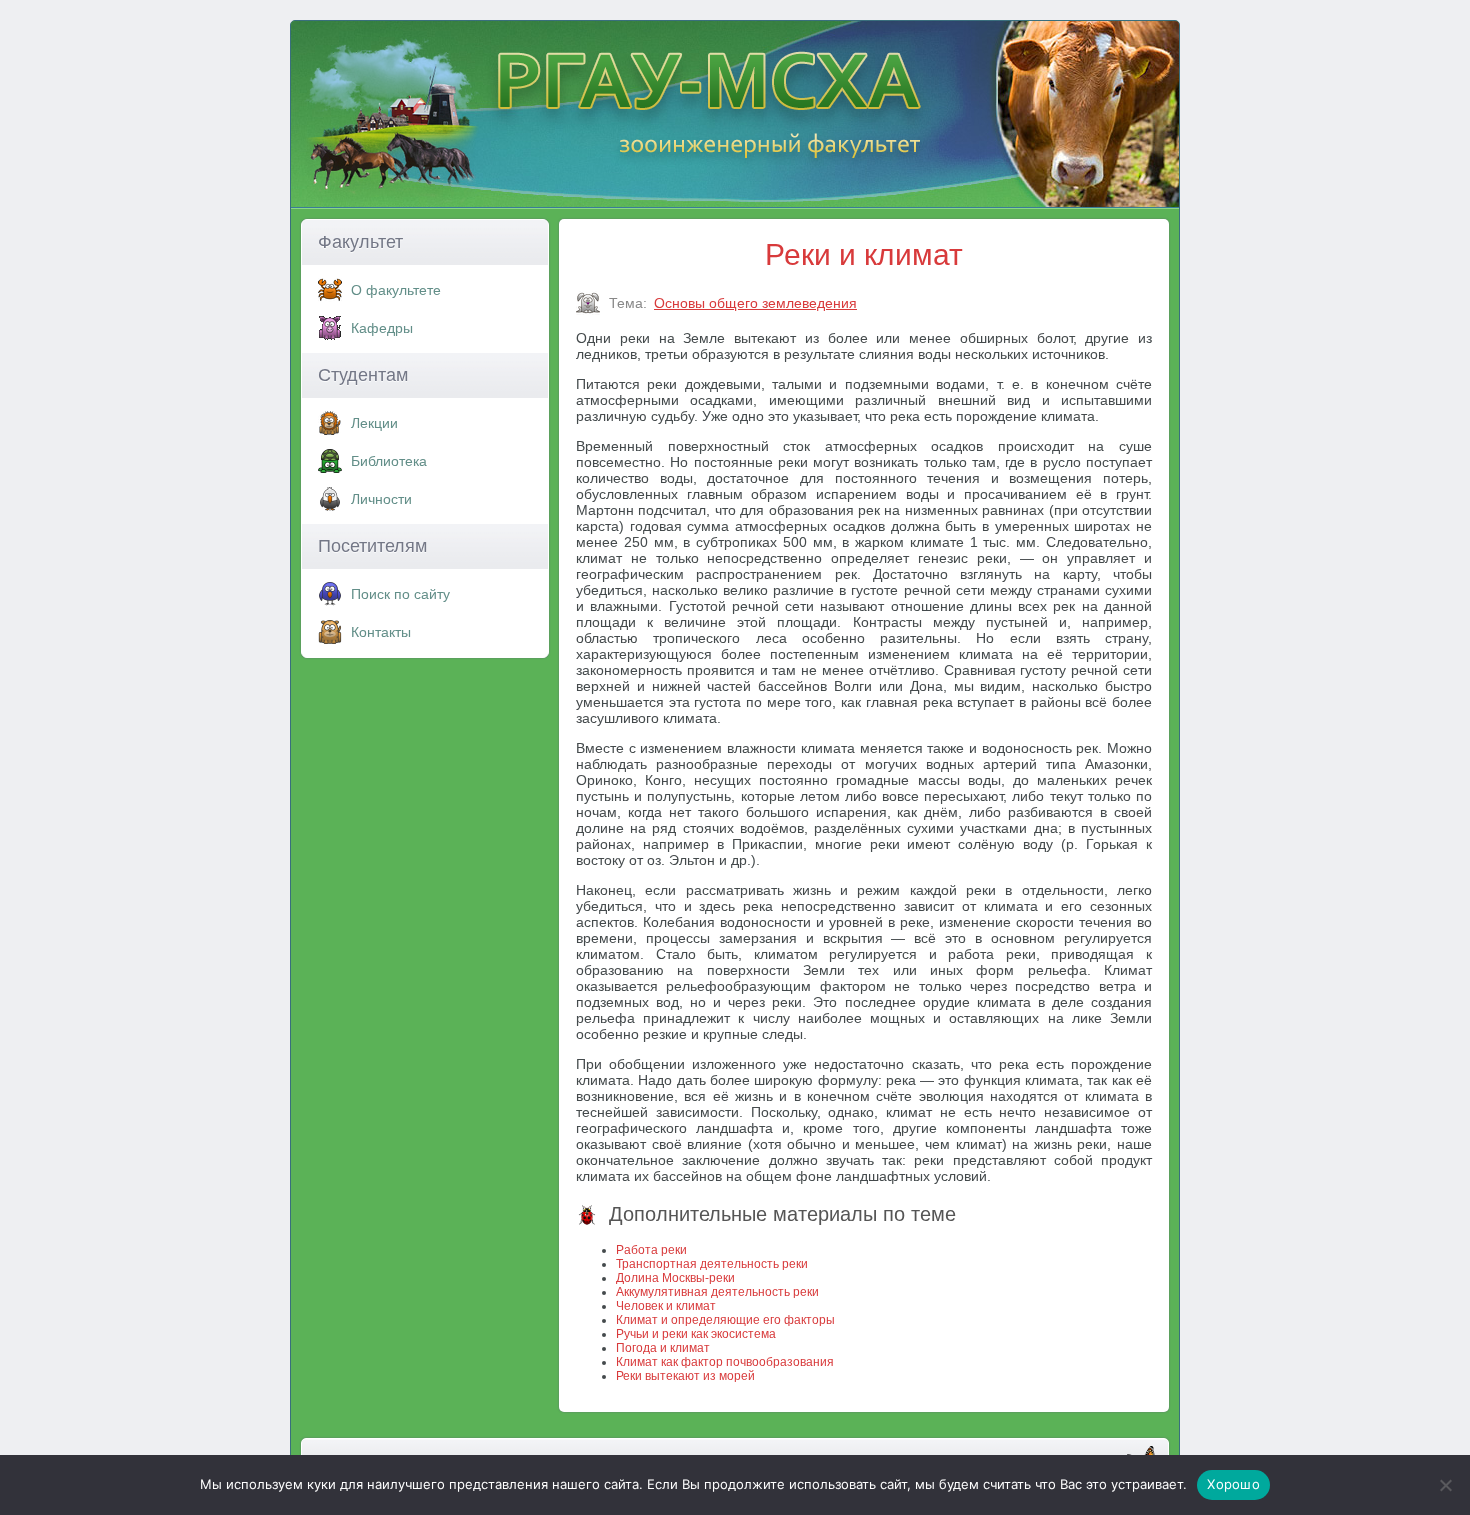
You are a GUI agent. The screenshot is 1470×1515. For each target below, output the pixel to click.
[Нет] (1445, 1485)
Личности (381, 499)
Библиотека (389, 461)
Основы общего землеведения (755, 303)
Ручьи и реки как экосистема (696, 1334)
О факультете (396, 290)
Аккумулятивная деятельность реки (717, 1292)
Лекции (374, 423)
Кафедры (382, 328)
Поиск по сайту (400, 594)
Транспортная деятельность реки (712, 1264)
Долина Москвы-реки (675, 1278)
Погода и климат (663, 1348)
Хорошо (1233, 1484)
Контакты (381, 632)
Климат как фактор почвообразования (725, 1362)
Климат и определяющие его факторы (725, 1320)
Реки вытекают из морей (685, 1376)
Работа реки (651, 1250)
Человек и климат (666, 1306)
